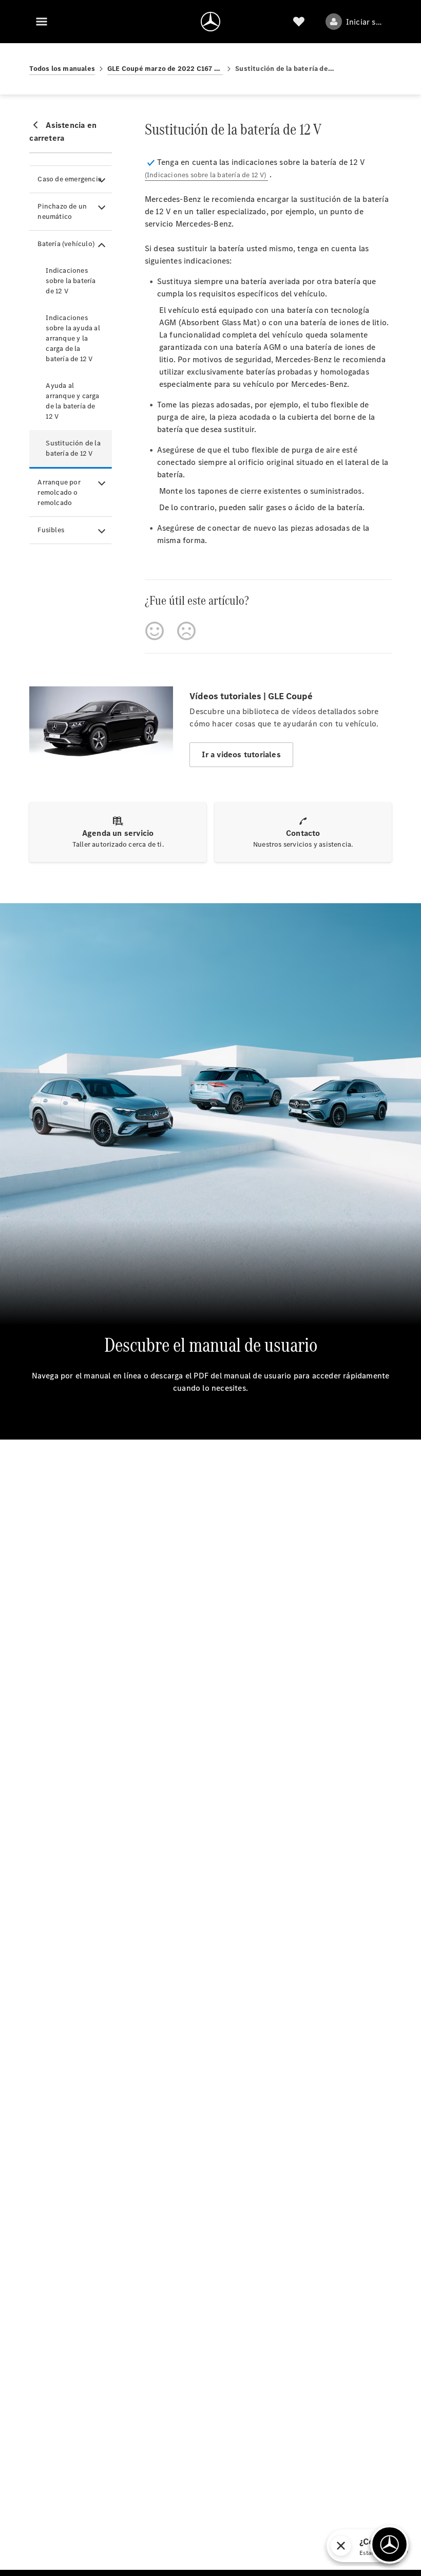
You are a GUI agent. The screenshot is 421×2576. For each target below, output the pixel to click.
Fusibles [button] (51, 530)
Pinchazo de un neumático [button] (62, 211)
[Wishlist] (299, 22)
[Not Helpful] (186, 631)
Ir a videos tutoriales (241, 754)
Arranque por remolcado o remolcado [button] (59, 492)
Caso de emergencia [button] (70, 179)
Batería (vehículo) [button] (66, 244)
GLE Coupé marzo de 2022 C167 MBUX (165, 69)
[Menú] (42, 22)
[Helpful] (155, 631)
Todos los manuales (62, 69)
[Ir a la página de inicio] (210, 22)
